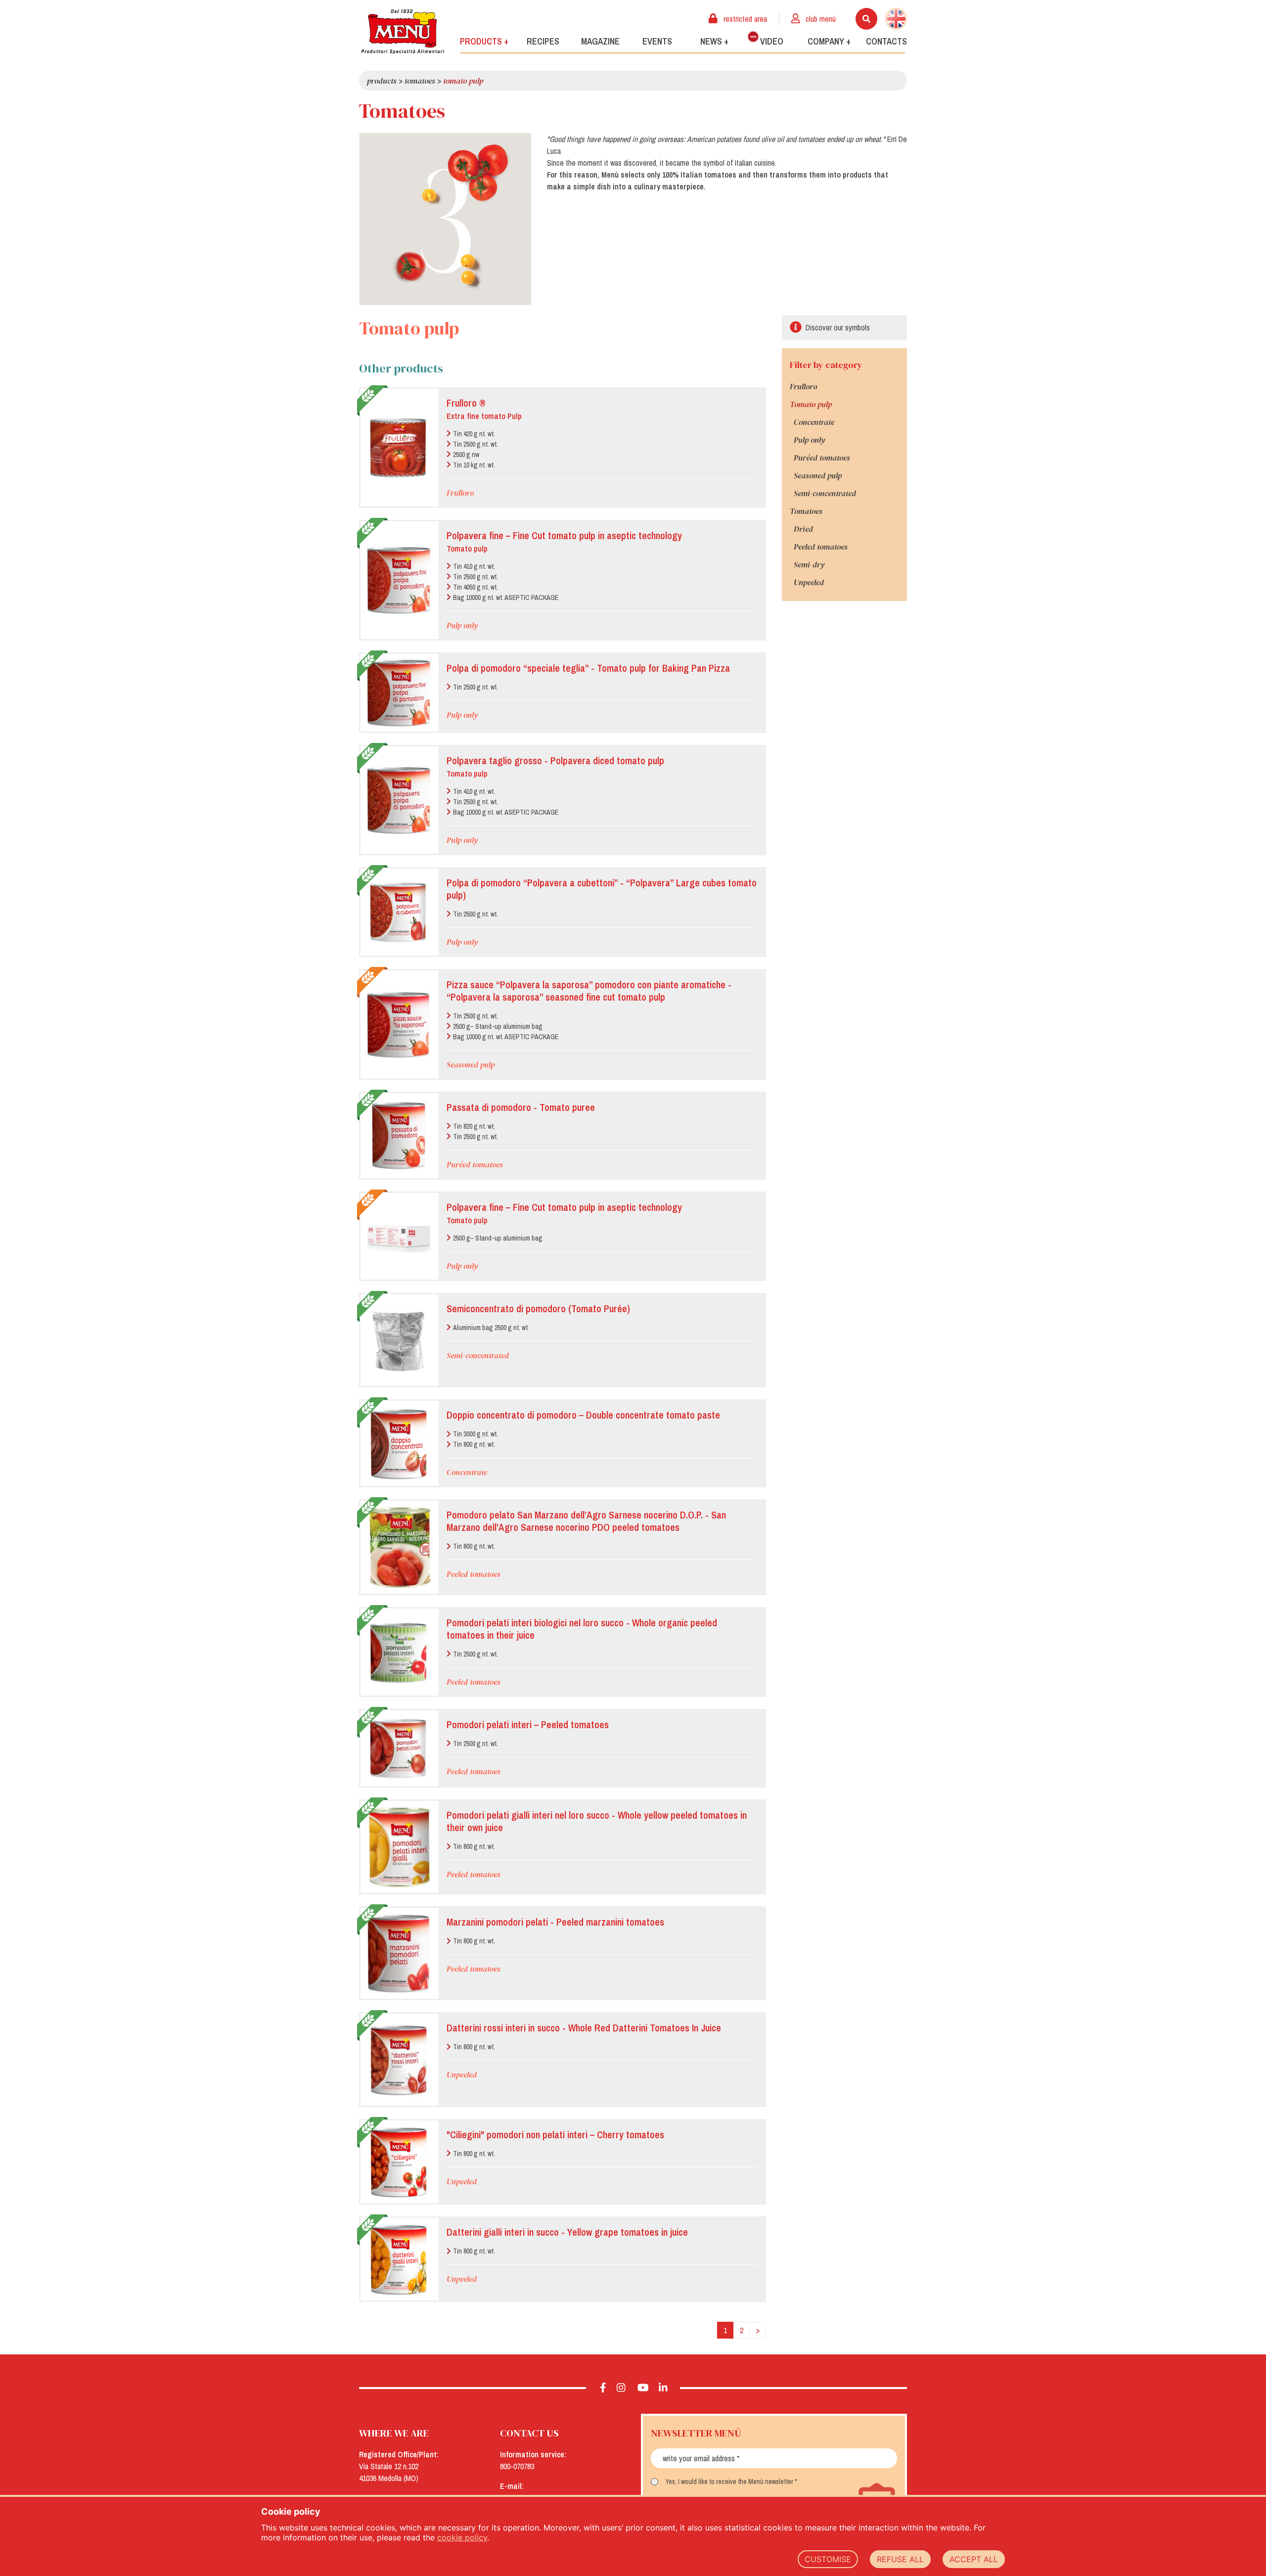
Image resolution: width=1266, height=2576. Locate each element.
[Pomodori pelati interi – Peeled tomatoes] (399, 1748)
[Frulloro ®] (399, 448)
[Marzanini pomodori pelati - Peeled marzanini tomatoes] (399, 1953)
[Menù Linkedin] (663, 2388)
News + (714, 41)
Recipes (543, 41)
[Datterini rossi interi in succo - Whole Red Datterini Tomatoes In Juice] (399, 2060)
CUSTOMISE (828, 2559)
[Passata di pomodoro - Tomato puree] (399, 1135)
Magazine (600, 41)
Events (657, 41)
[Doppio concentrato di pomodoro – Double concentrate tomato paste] (399, 1444)
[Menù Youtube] (643, 2388)
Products (382, 81)
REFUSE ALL (900, 2559)
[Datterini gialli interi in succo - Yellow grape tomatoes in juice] (399, 2259)
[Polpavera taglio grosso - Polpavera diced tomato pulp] (399, 800)
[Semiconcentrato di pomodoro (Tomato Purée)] (399, 1340)
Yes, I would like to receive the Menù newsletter (729, 2482)
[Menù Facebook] (603, 2388)
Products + (484, 41)
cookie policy (462, 2537)
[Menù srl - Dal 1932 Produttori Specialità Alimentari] (403, 31)
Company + (829, 41)
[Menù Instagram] (621, 2388)
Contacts (886, 41)
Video (772, 41)
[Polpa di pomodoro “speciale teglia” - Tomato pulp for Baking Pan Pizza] (399, 693)
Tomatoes (420, 81)
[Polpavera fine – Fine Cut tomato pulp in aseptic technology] (399, 580)
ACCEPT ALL (974, 2559)
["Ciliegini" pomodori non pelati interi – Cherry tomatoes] (399, 2162)
